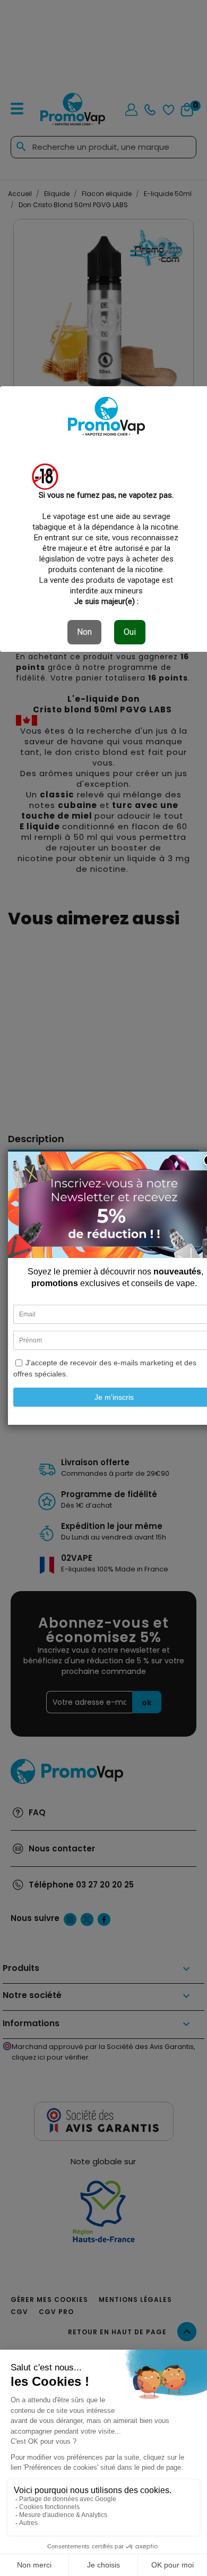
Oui (130, 632)
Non (84, 632)
